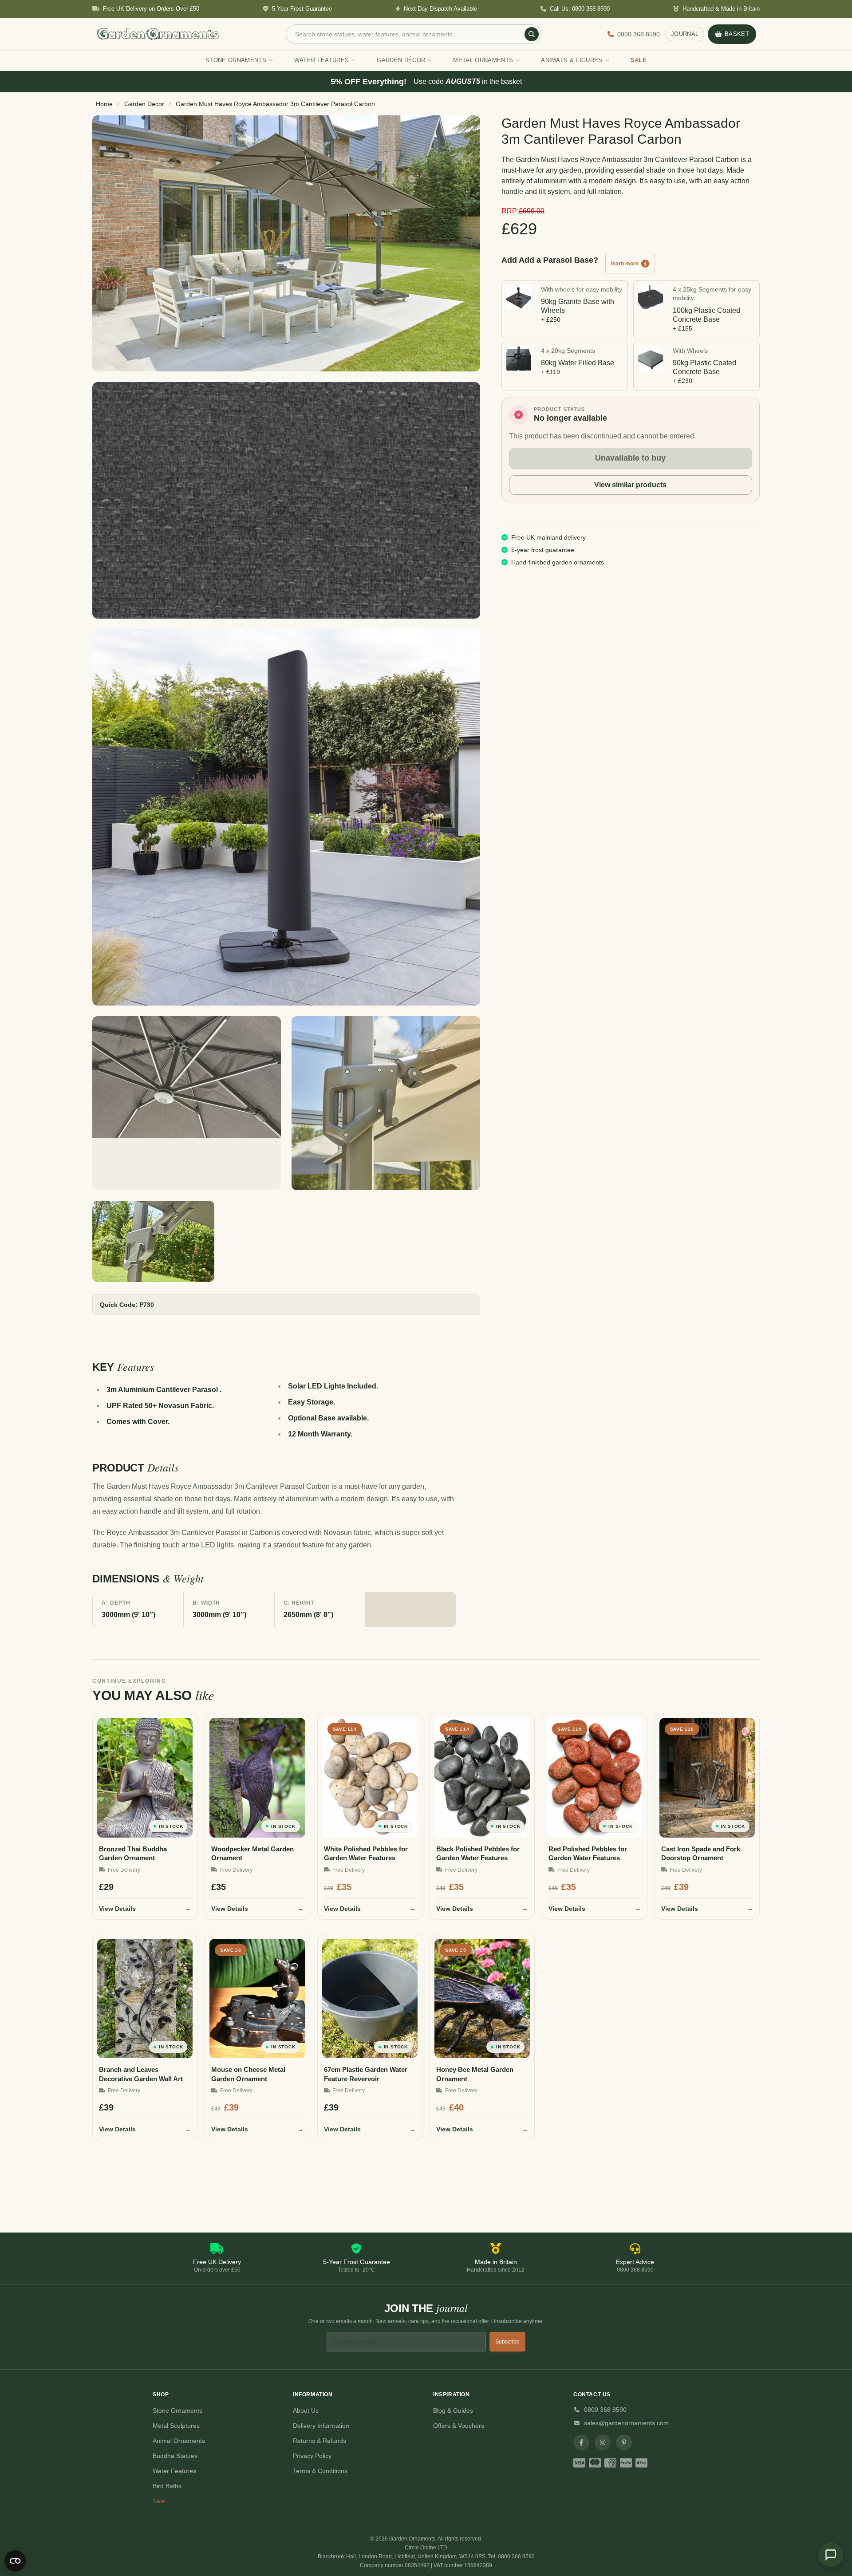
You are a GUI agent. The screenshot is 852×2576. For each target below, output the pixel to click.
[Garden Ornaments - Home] (158, 34)
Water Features (174, 2471)
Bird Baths (167, 2486)
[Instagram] (603, 2442)
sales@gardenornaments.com (626, 2423)
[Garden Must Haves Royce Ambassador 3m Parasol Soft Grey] (187, 1103)
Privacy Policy (312, 2456)
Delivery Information (321, 2426)
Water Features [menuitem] (322, 60)
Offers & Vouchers (459, 2426)
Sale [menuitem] (639, 60)
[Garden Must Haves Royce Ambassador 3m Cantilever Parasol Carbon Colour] (286, 501)
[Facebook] (581, 2442)
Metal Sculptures (176, 2426)
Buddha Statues (175, 2456)
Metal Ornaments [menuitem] (483, 60)
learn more (625, 264)
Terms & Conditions (320, 2471)
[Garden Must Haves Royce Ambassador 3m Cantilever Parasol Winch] (153, 1241)
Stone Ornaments (177, 2410)
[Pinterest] (624, 2442)
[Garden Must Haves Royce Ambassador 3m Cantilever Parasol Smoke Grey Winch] (386, 1103)
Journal (685, 34)
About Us (306, 2410)
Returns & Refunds (319, 2441)
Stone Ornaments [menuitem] (236, 60)
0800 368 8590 (605, 2410)
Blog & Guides (453, 2410)
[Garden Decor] (286, 243)
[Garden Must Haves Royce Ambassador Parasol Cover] (286, 817)
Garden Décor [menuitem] (401, 60)
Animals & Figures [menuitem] (572, 60)
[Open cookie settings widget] (15, 2561)
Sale (159, 2501)
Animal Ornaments (179, 2441)
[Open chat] (831, 2555)
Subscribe (507, 2342)
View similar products (630, 485)
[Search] (532, 34)
